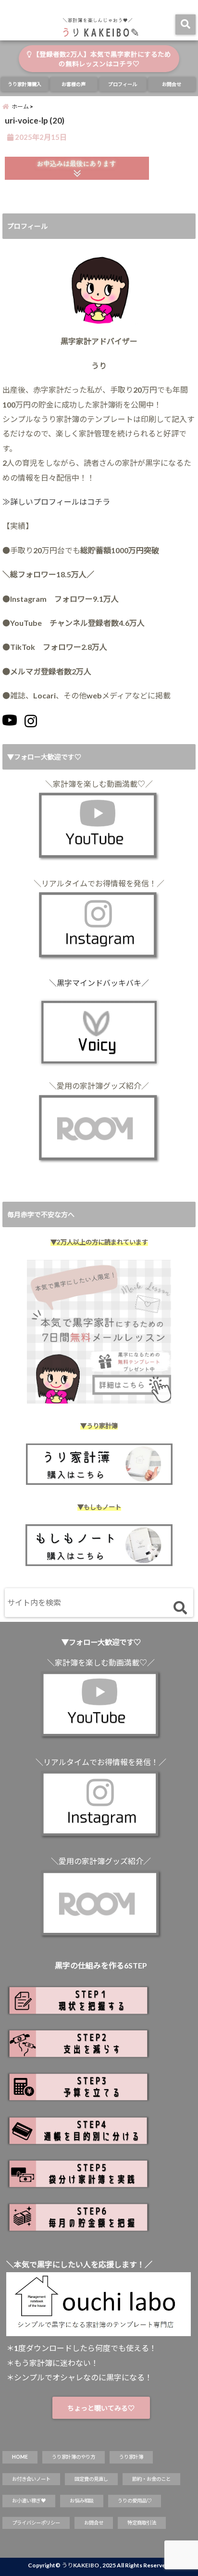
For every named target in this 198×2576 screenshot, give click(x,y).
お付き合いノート (31, 2479)
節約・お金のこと (151, 2479)
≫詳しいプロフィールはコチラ (56, 502)
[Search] (180, 1609)
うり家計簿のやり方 (74, 2457)
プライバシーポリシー (36, 2523)
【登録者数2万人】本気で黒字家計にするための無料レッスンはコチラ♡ (101, 59)
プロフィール (123, 84)
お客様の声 (74, 84)
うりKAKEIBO (80, 2565)
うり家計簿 (131, 2457)
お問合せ (172, 84)
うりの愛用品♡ (135, 2501)
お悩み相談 (82, 2501)
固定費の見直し (91, 2479)
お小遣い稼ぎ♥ (29, 2501)
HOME (20, 2457)
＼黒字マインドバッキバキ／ (99, 983)
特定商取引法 (142, 2523)
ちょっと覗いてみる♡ (101, 2408)
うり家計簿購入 (25, 84)
